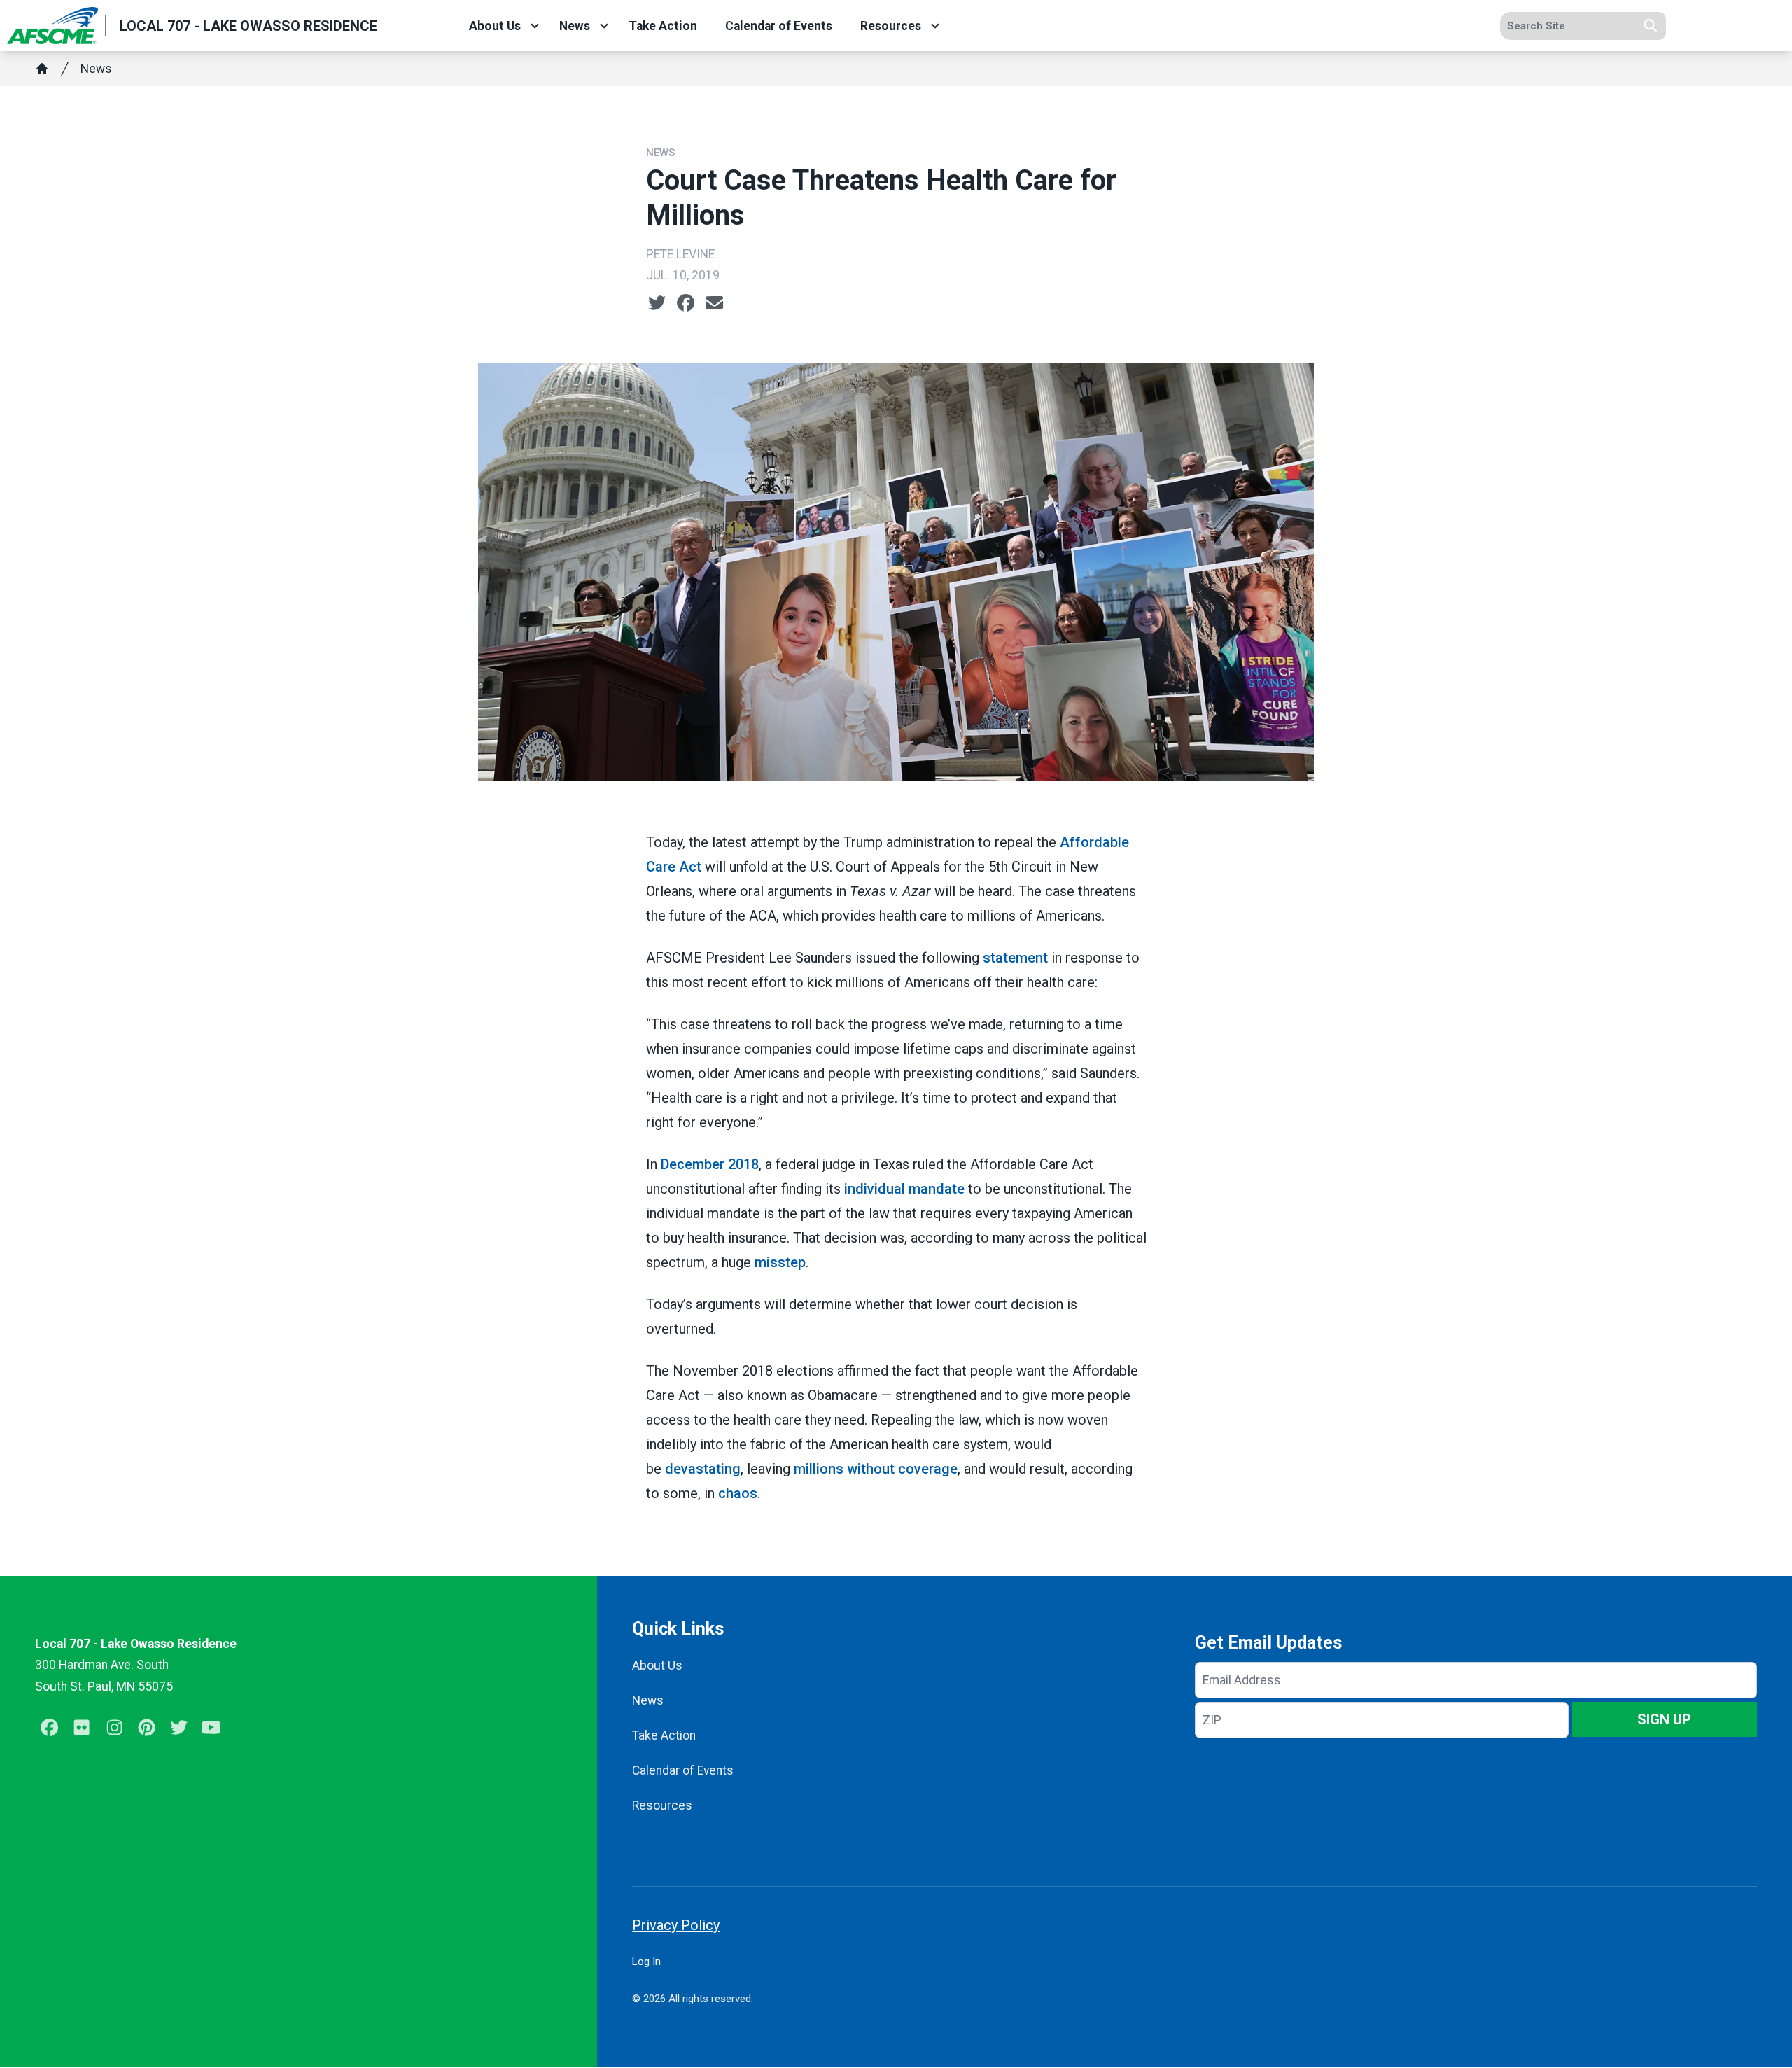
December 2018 (710, 1164)
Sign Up (1664, 1719)
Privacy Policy (676, 1925)
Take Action (663, 26)
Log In (646, 1962)
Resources (891, 26)
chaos (738, 1493)
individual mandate (904, 1189)
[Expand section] (535, 26)
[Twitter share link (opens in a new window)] (657, 303)
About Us (495, 26)
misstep (780, 1262)
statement (1015, 958)
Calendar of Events (779, 26)
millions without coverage (876, 1469)
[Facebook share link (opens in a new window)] (686, 303)
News (575, 26)
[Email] (714, 303)
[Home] (42, 69)
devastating (703, 1469)
